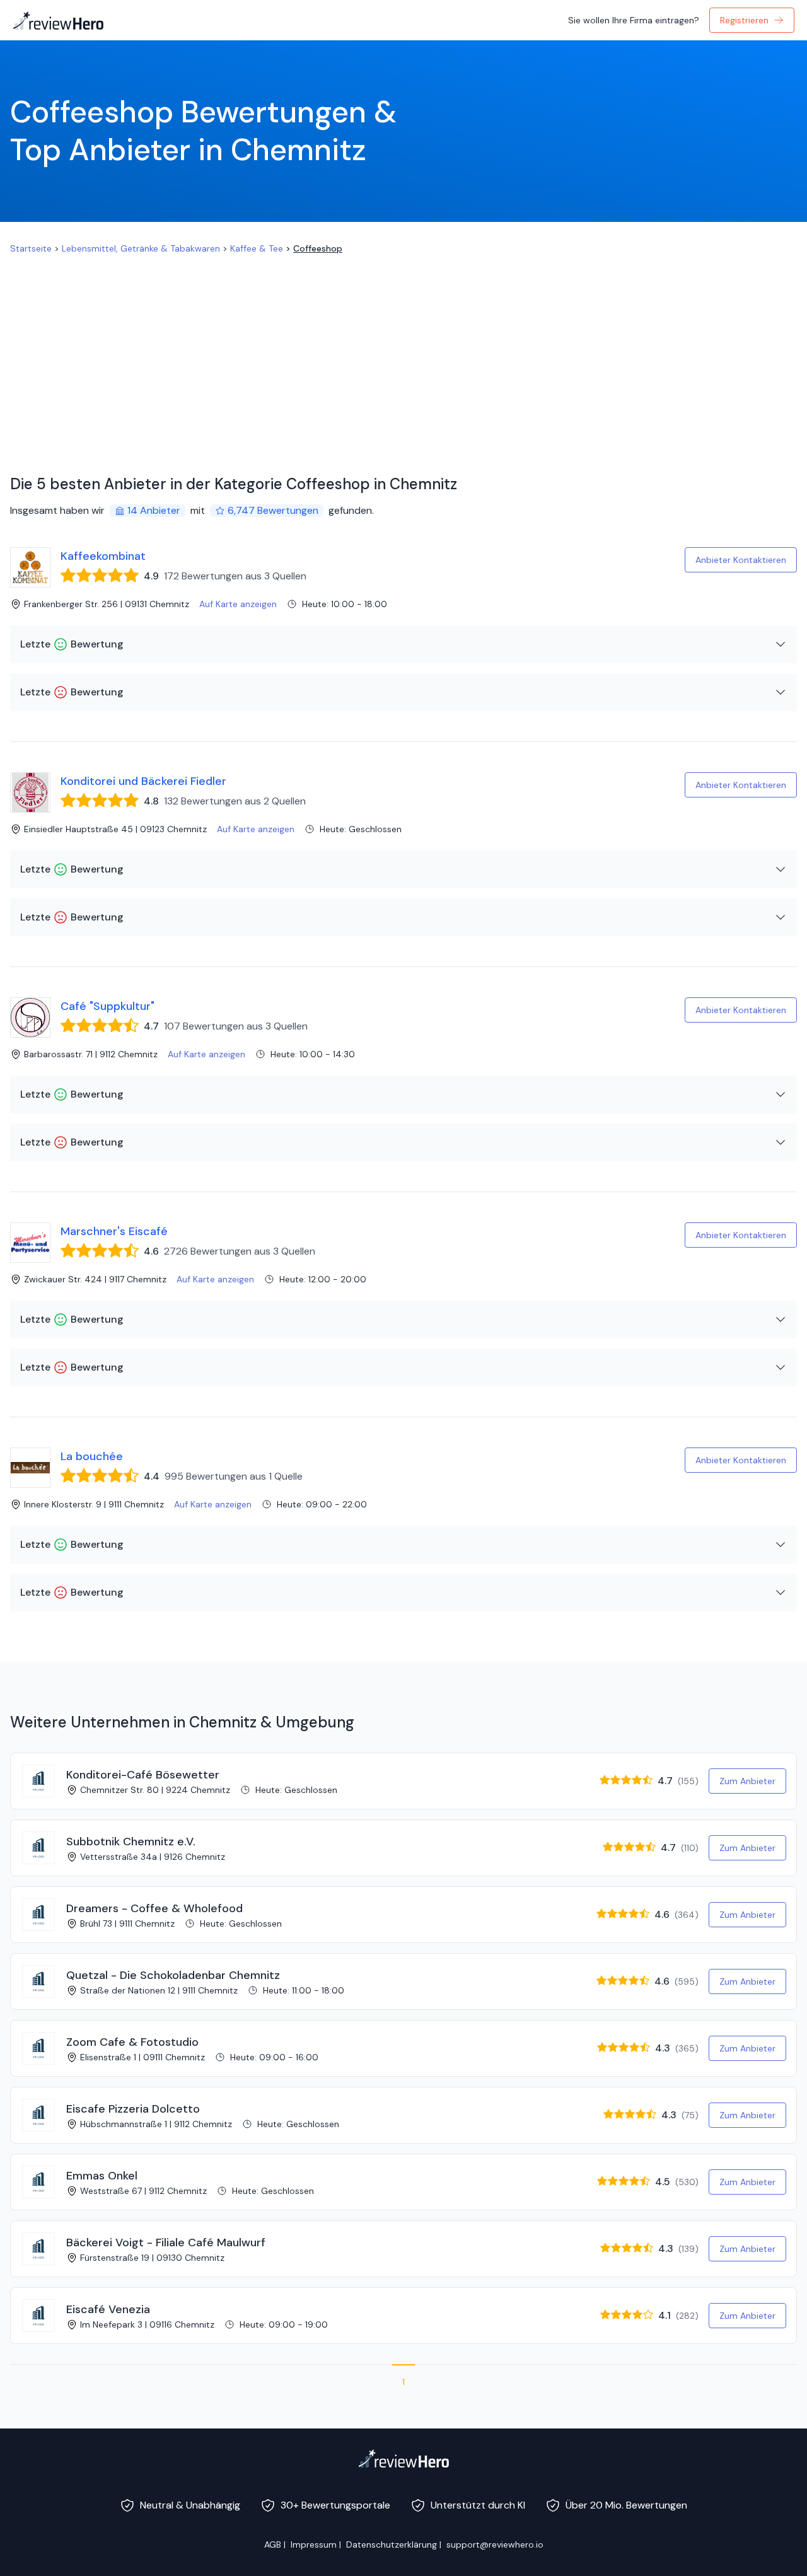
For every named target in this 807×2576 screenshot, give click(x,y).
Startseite (31, 248)
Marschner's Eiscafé (114, 1231)
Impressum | (316, 2544)
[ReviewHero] (403, 2458)
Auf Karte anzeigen (238, 604)
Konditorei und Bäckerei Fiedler (143, 781)
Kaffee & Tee (257, 248)
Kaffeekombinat (103, 556)
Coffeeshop (318, 248)
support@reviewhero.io (495, 2544)
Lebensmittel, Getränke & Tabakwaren (141, 248)
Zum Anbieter (747, 1781)
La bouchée (92, 1456)
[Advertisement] (403, 349)
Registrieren (744, 20)
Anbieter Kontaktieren (741, 560)
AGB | (275, 2544)
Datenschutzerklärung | (394, 2544)
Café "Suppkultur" (107, 1006)
